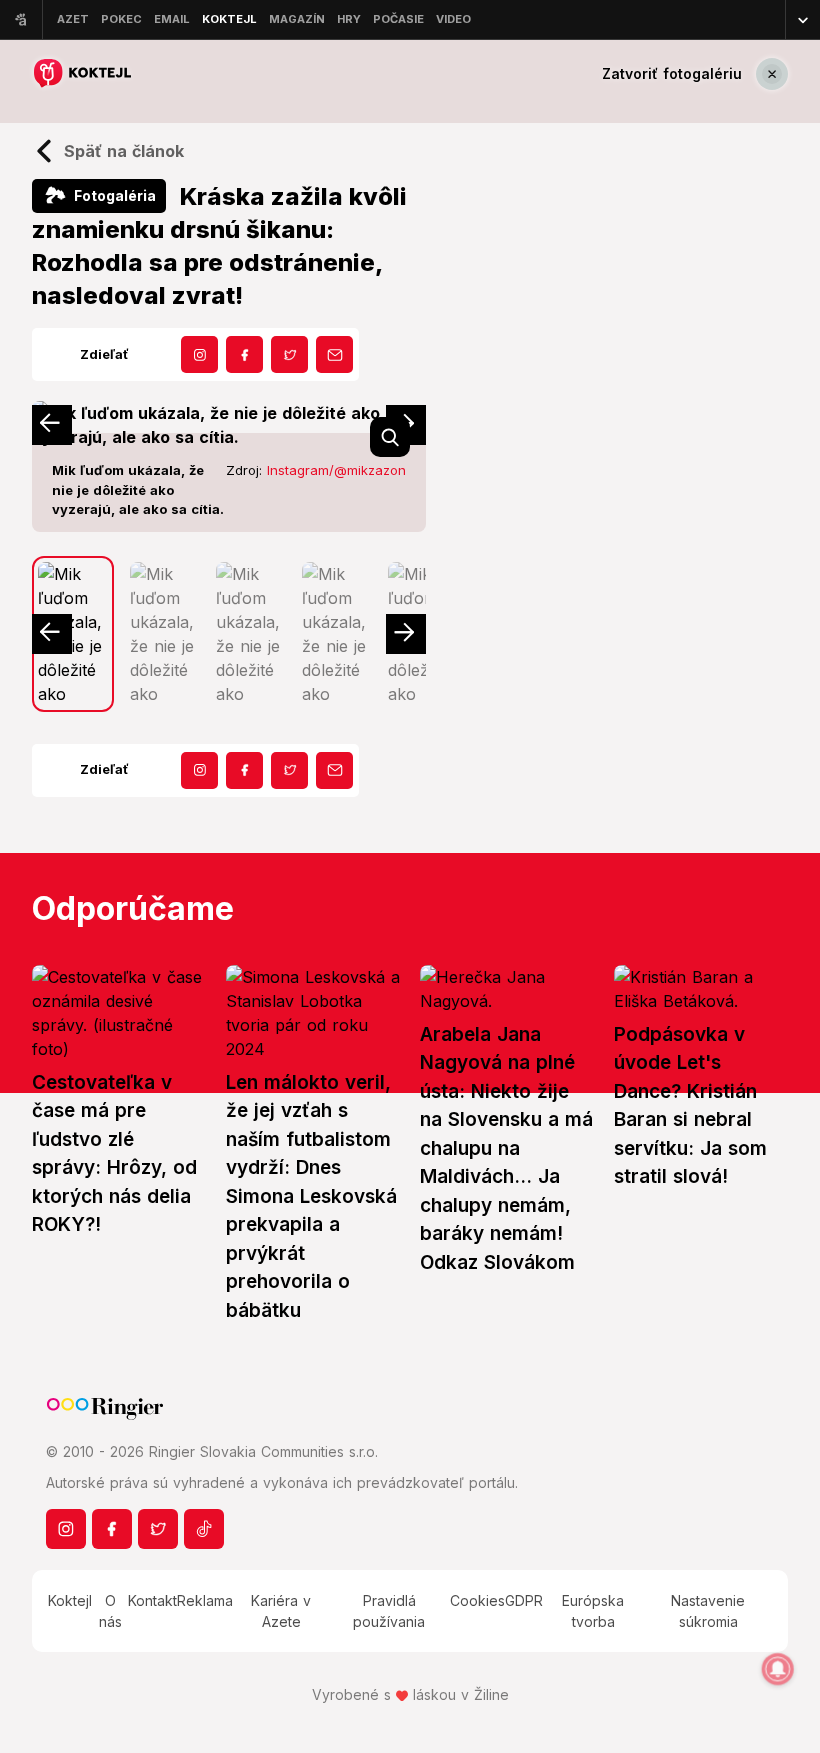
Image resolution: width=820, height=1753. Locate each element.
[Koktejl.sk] (81, 73)
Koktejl (70, 1600)
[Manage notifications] (778, 1669)
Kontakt (152, 1600)
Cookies (477, 1600)
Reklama (205, 1600)
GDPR (524, 1600)
